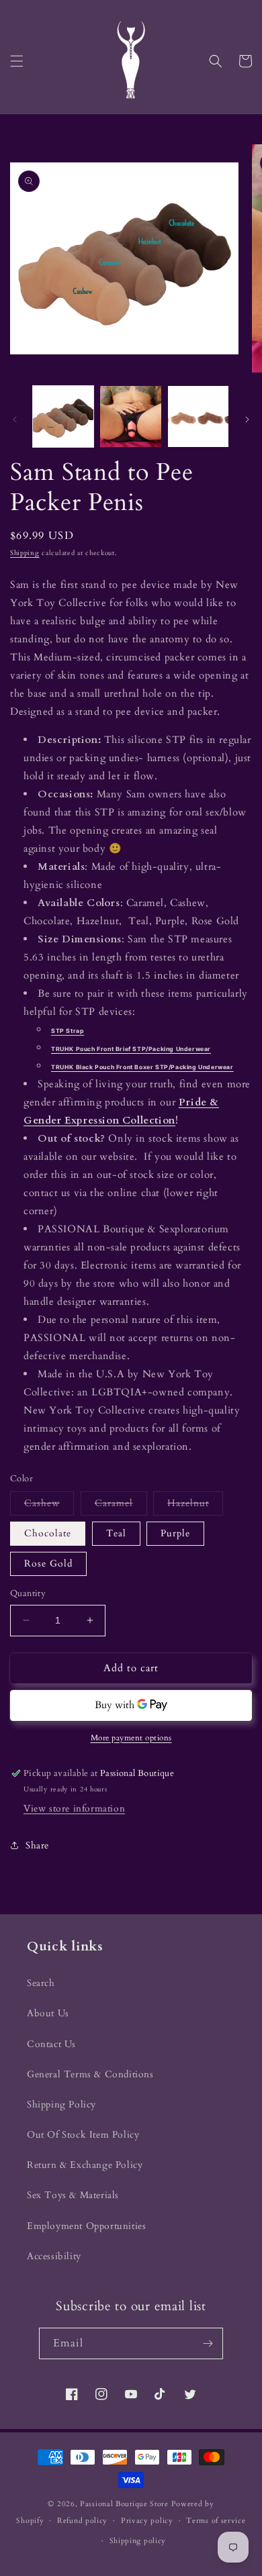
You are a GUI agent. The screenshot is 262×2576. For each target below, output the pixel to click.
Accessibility (54, 2256)
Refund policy (82, 2521)
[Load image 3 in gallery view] (198, 416)
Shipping (25, 553)
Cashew (49, 1506)
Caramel (121, 1506)
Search (41, 1983)
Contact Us (51, 2044)
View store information (74, 1809)
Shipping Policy (61, 2104)
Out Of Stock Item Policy (83, 2135)
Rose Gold (48, 1564)
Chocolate (48, 1533)
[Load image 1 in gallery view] (63, 416)
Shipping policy (138, 2541)
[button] (17, 61)
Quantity (28, 1593)
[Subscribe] (208, 2343)
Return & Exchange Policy (85, 2165)
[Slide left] (15, 419)
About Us (48, 2013)
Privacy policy (147, 2521)
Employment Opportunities (86, 2226)
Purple (175, 1533)
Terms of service (216, 2521)
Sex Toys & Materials (73, 2195)
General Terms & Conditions (90, 2074)
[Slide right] (247, 419)
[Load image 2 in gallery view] (130, 416)
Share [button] (37, 1845)
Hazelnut (195, 1506)
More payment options (131, 1738)
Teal (116, 1533)
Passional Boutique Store (124, 2504)
